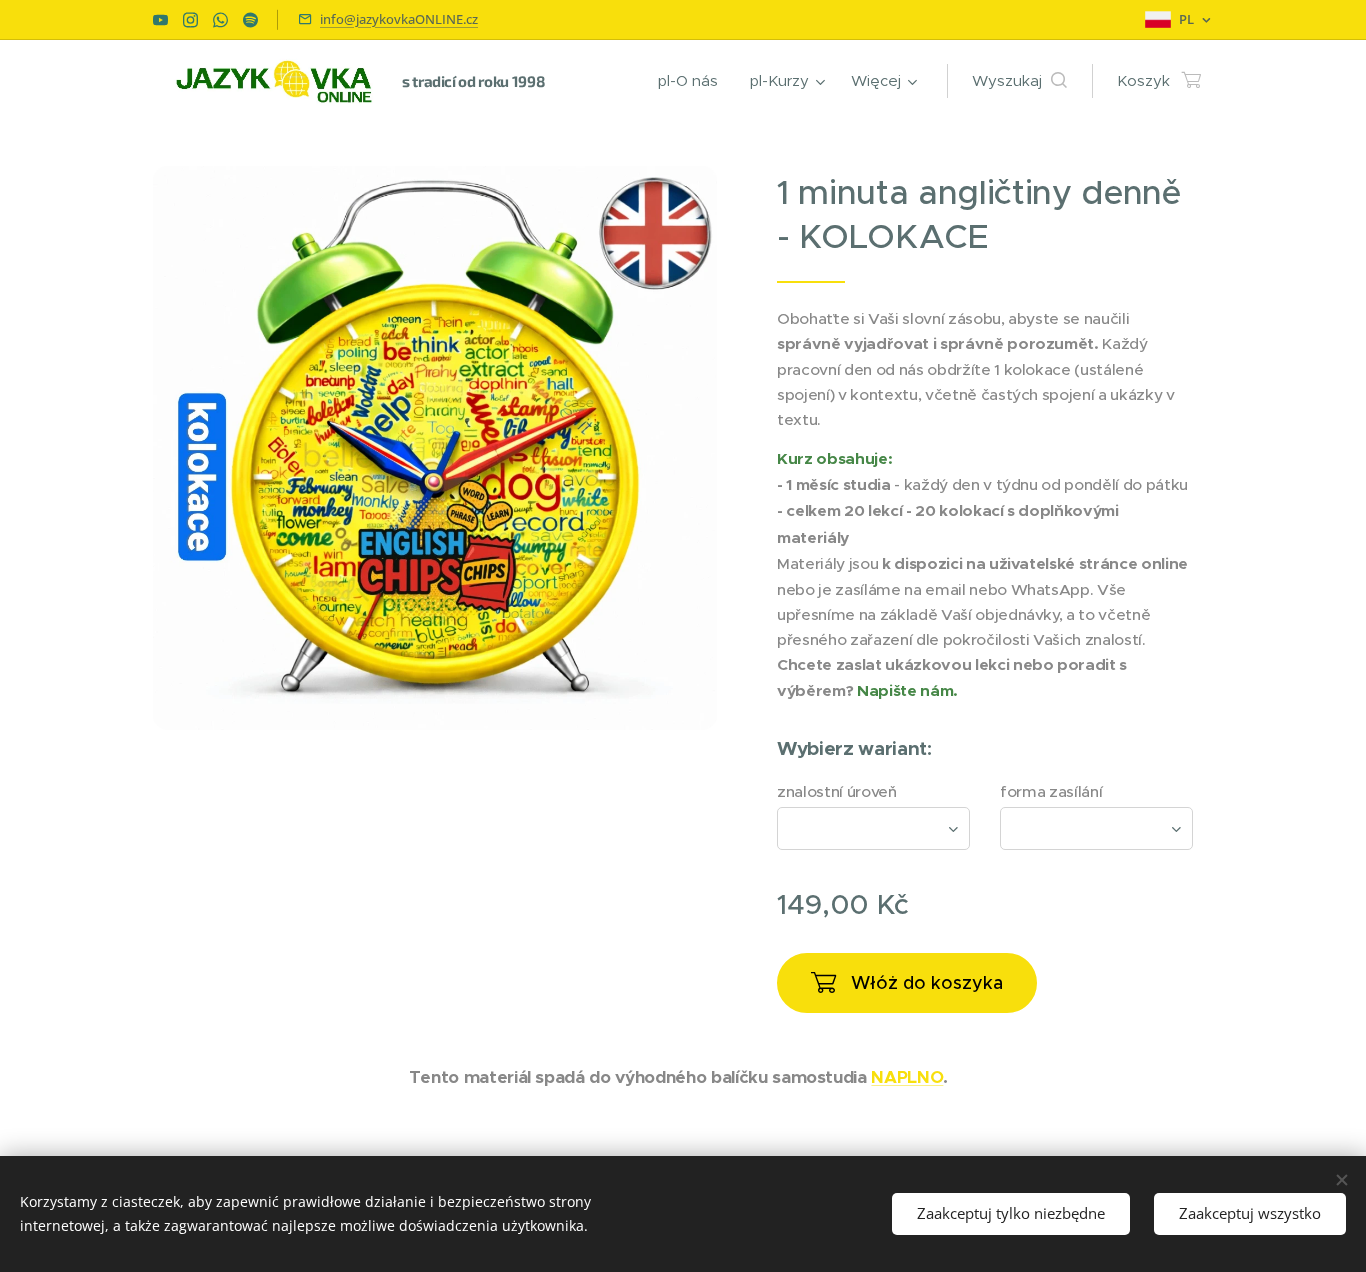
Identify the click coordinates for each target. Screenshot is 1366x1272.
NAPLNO (907, 1077)
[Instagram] (190, 20)
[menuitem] (693, 81)
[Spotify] (250, 20)
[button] (1019, 81)
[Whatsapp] (220, 20)
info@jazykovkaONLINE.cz (399, 19)
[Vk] (160, 20)
